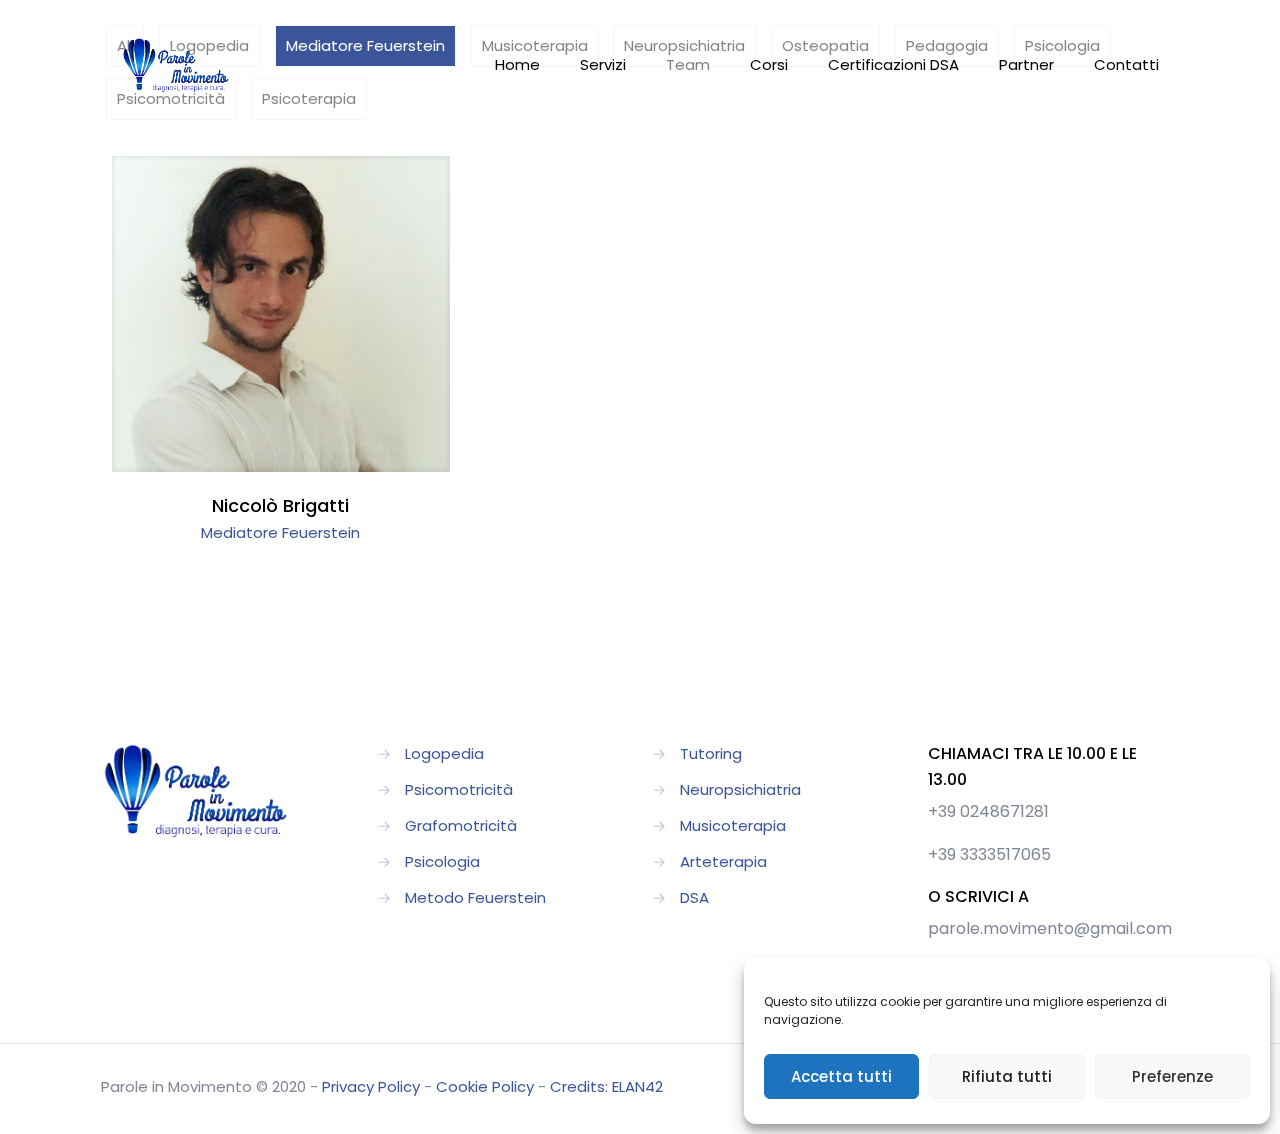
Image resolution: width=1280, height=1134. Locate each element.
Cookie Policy (485, 1086)
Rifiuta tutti (1007, 1076)
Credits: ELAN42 (606, 1086)
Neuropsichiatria (740, 789)
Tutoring (711, 753)
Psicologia (442, 861)
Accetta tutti (841, 1076)
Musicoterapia (733, 825)
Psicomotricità (459, 789)
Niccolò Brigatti (280, 505)
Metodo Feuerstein (475, 897)
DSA (694, 897)
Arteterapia (723, 861)
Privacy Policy (371, 1086)
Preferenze (1172, 1076)
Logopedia (444, 753)
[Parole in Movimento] (176, 65)
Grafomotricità (461, 825)
